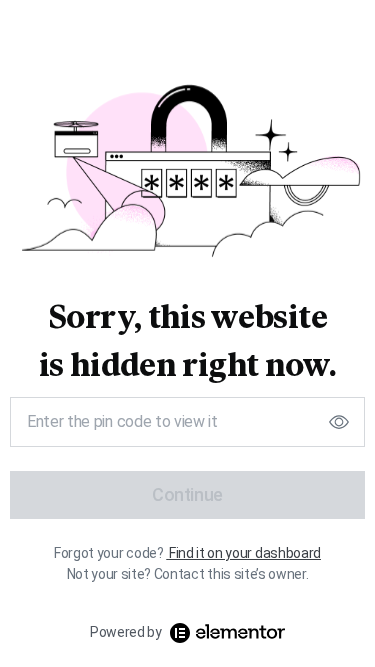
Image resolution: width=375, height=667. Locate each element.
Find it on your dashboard (245, 553)
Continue (187, 494)
